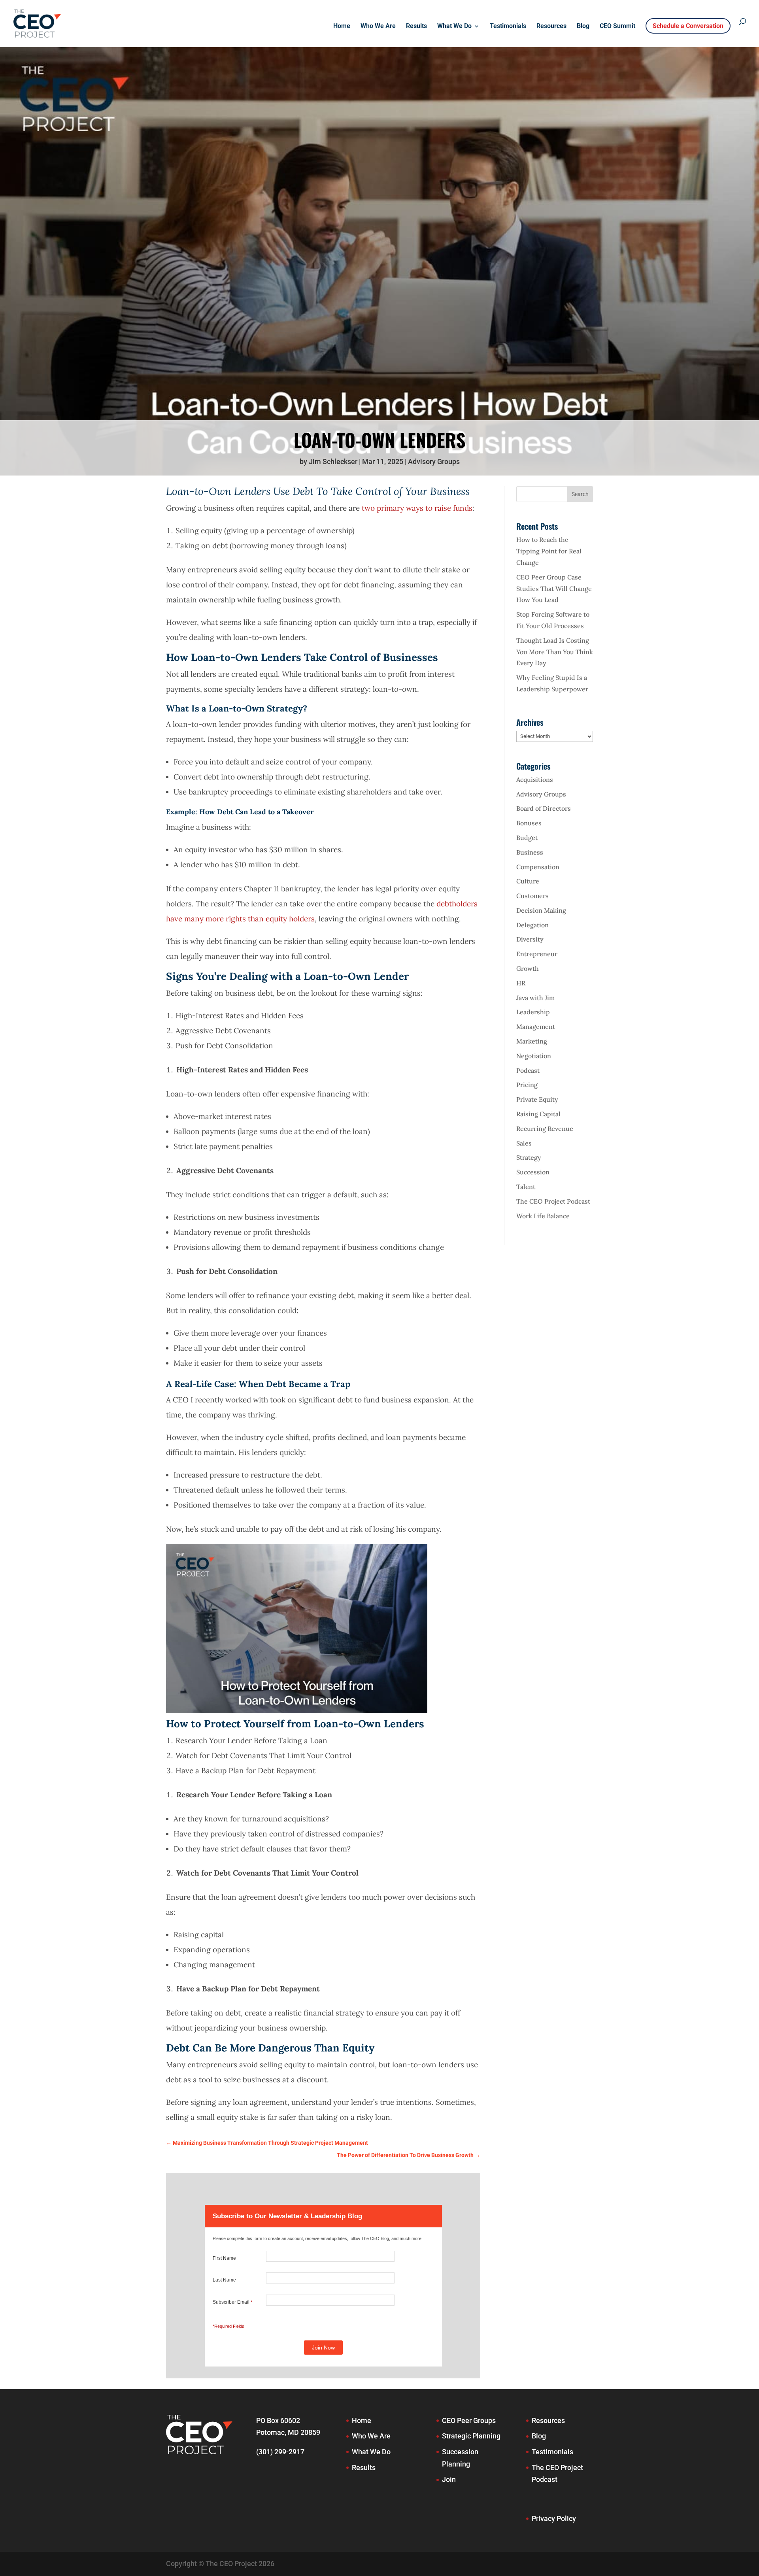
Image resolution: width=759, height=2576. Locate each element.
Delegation (532, 925)
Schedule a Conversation (688, 26)
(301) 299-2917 (280, 2452)
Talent (526, 1187)
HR (521, 983)
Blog (583, 26)
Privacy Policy (554, 2518)
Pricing (527, 1085)
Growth (528, 968)
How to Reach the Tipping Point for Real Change (549, 551)
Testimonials (508, 26)
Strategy (529, 1157)
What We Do (454, 26)
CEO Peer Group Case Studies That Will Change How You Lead (554, 589)
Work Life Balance (543, 1216)
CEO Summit (617, 26)
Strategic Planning (471, 2436)
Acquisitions (535, 779)
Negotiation (534, 1056)
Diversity (530, 939)
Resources (551, 26)
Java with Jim (535, 998)
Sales (524, 1143)
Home (342, 26)
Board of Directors (544, 808)
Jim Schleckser (333, 461)
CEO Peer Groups (469, 2420)
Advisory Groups (434, 461)
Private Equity (537, 1099)
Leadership (533, 1012)
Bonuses (529, 823)
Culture (528, 881)
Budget (527, 838)
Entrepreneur (537, 954)
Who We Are (378, 26)
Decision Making (541, 910)
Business (530, 852)
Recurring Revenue (545, 1129)
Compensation (538, 867)
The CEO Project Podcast (553, 1201)
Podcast (528, 1070)
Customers (532, 896)
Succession (533, 1172)
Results (416, 26)
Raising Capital (538, 1114)
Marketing (532, 1041)
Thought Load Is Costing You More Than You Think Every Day (555, 652)
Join (449, 2479)
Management (536, 1027)
